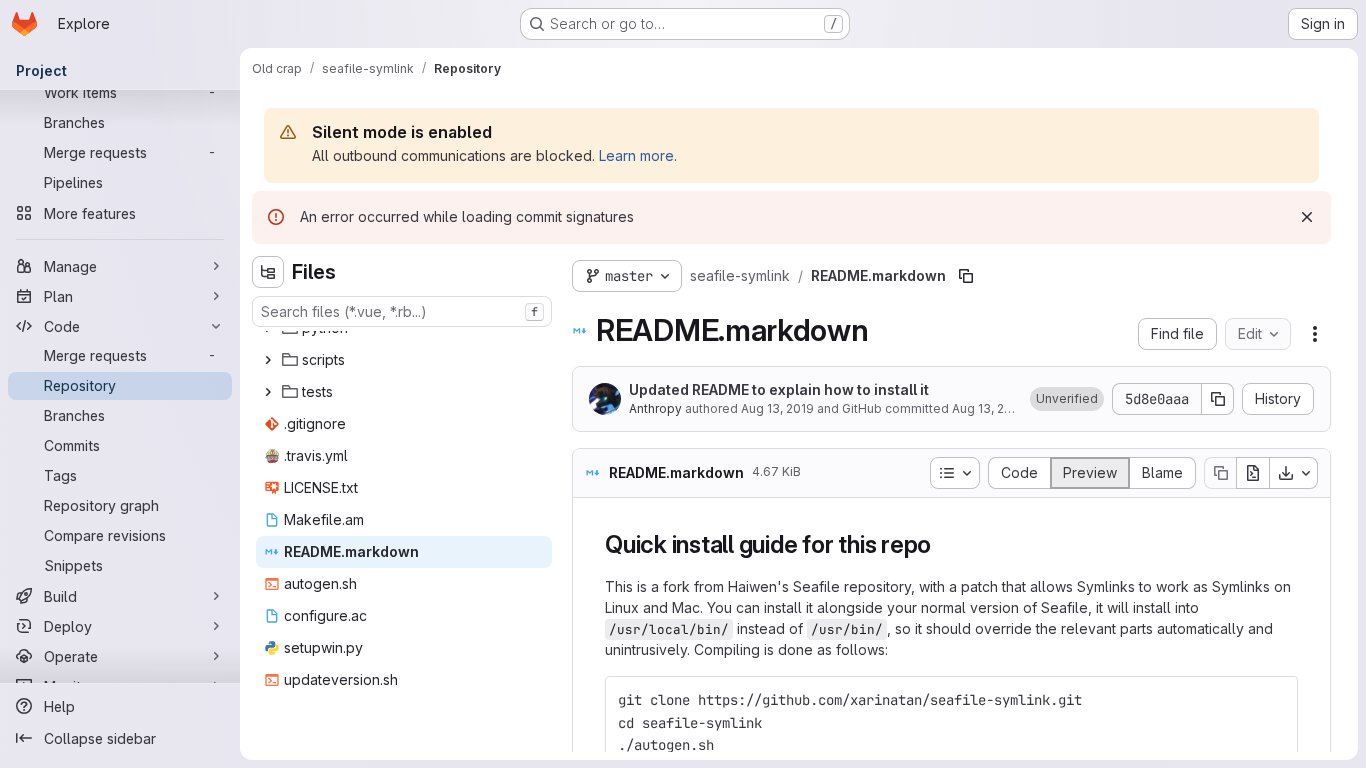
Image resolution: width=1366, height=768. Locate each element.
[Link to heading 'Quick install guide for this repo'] (944, 544)
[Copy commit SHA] (1218, 399)
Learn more (636, 155)
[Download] (1294, 473)
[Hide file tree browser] (268, 272)
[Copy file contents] (1220, 473)
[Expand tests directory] (268, 392)
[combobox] (402, 311)
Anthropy (655, 408)
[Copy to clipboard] (1274, 700)
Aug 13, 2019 (777, 408)
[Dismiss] (1307, 217)
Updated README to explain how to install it (779, 389)
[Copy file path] (966, 276)
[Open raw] (1253, 473)
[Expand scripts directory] (268, 360)
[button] (1067, 399)
